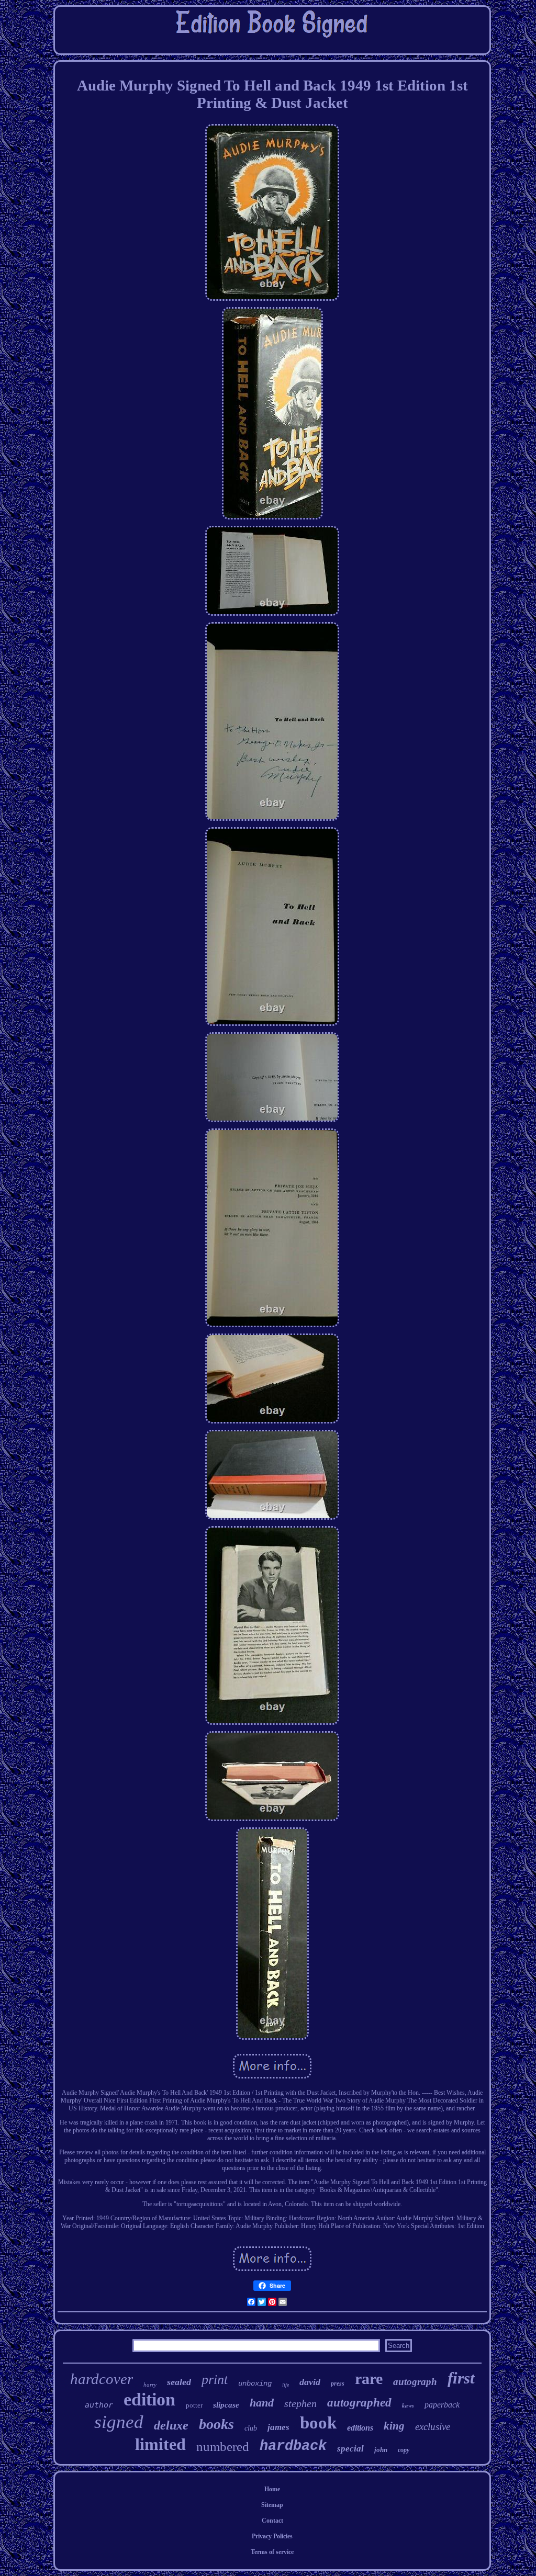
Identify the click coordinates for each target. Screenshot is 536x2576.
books (216, 2424)
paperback (442, 2405)
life (286, 2385)
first (461, 2378)
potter (194, 2405)
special (350, 2449)
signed (119, 2422)
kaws (408, 2405)
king (394, 2426)
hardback (293, 2446)
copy (404, 2450)
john (381, 2450)
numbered (223, 2447)
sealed (179, 2382)
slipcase (226, 2405)
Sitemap (272, 2505)
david (310, 2382)
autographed (359, 2403)
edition (149, 2399)
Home (272, 2489)
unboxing (255, 2383)
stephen (300, 2403)
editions (360, 2428)
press (338, 2383)
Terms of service (272, 2552)
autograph (415, 2382)
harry (150, 2385)
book (318, 2423)
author (99, 2405)
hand (262, 2403)
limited (160, 2444)
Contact (272, 2521)
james (278, 2427)
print (215, 2380)
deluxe (171, 2425)
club (251, 2428)
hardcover (102, 2379)
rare (369, 2379)
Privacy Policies (272, 2536)
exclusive (433, 2427)
